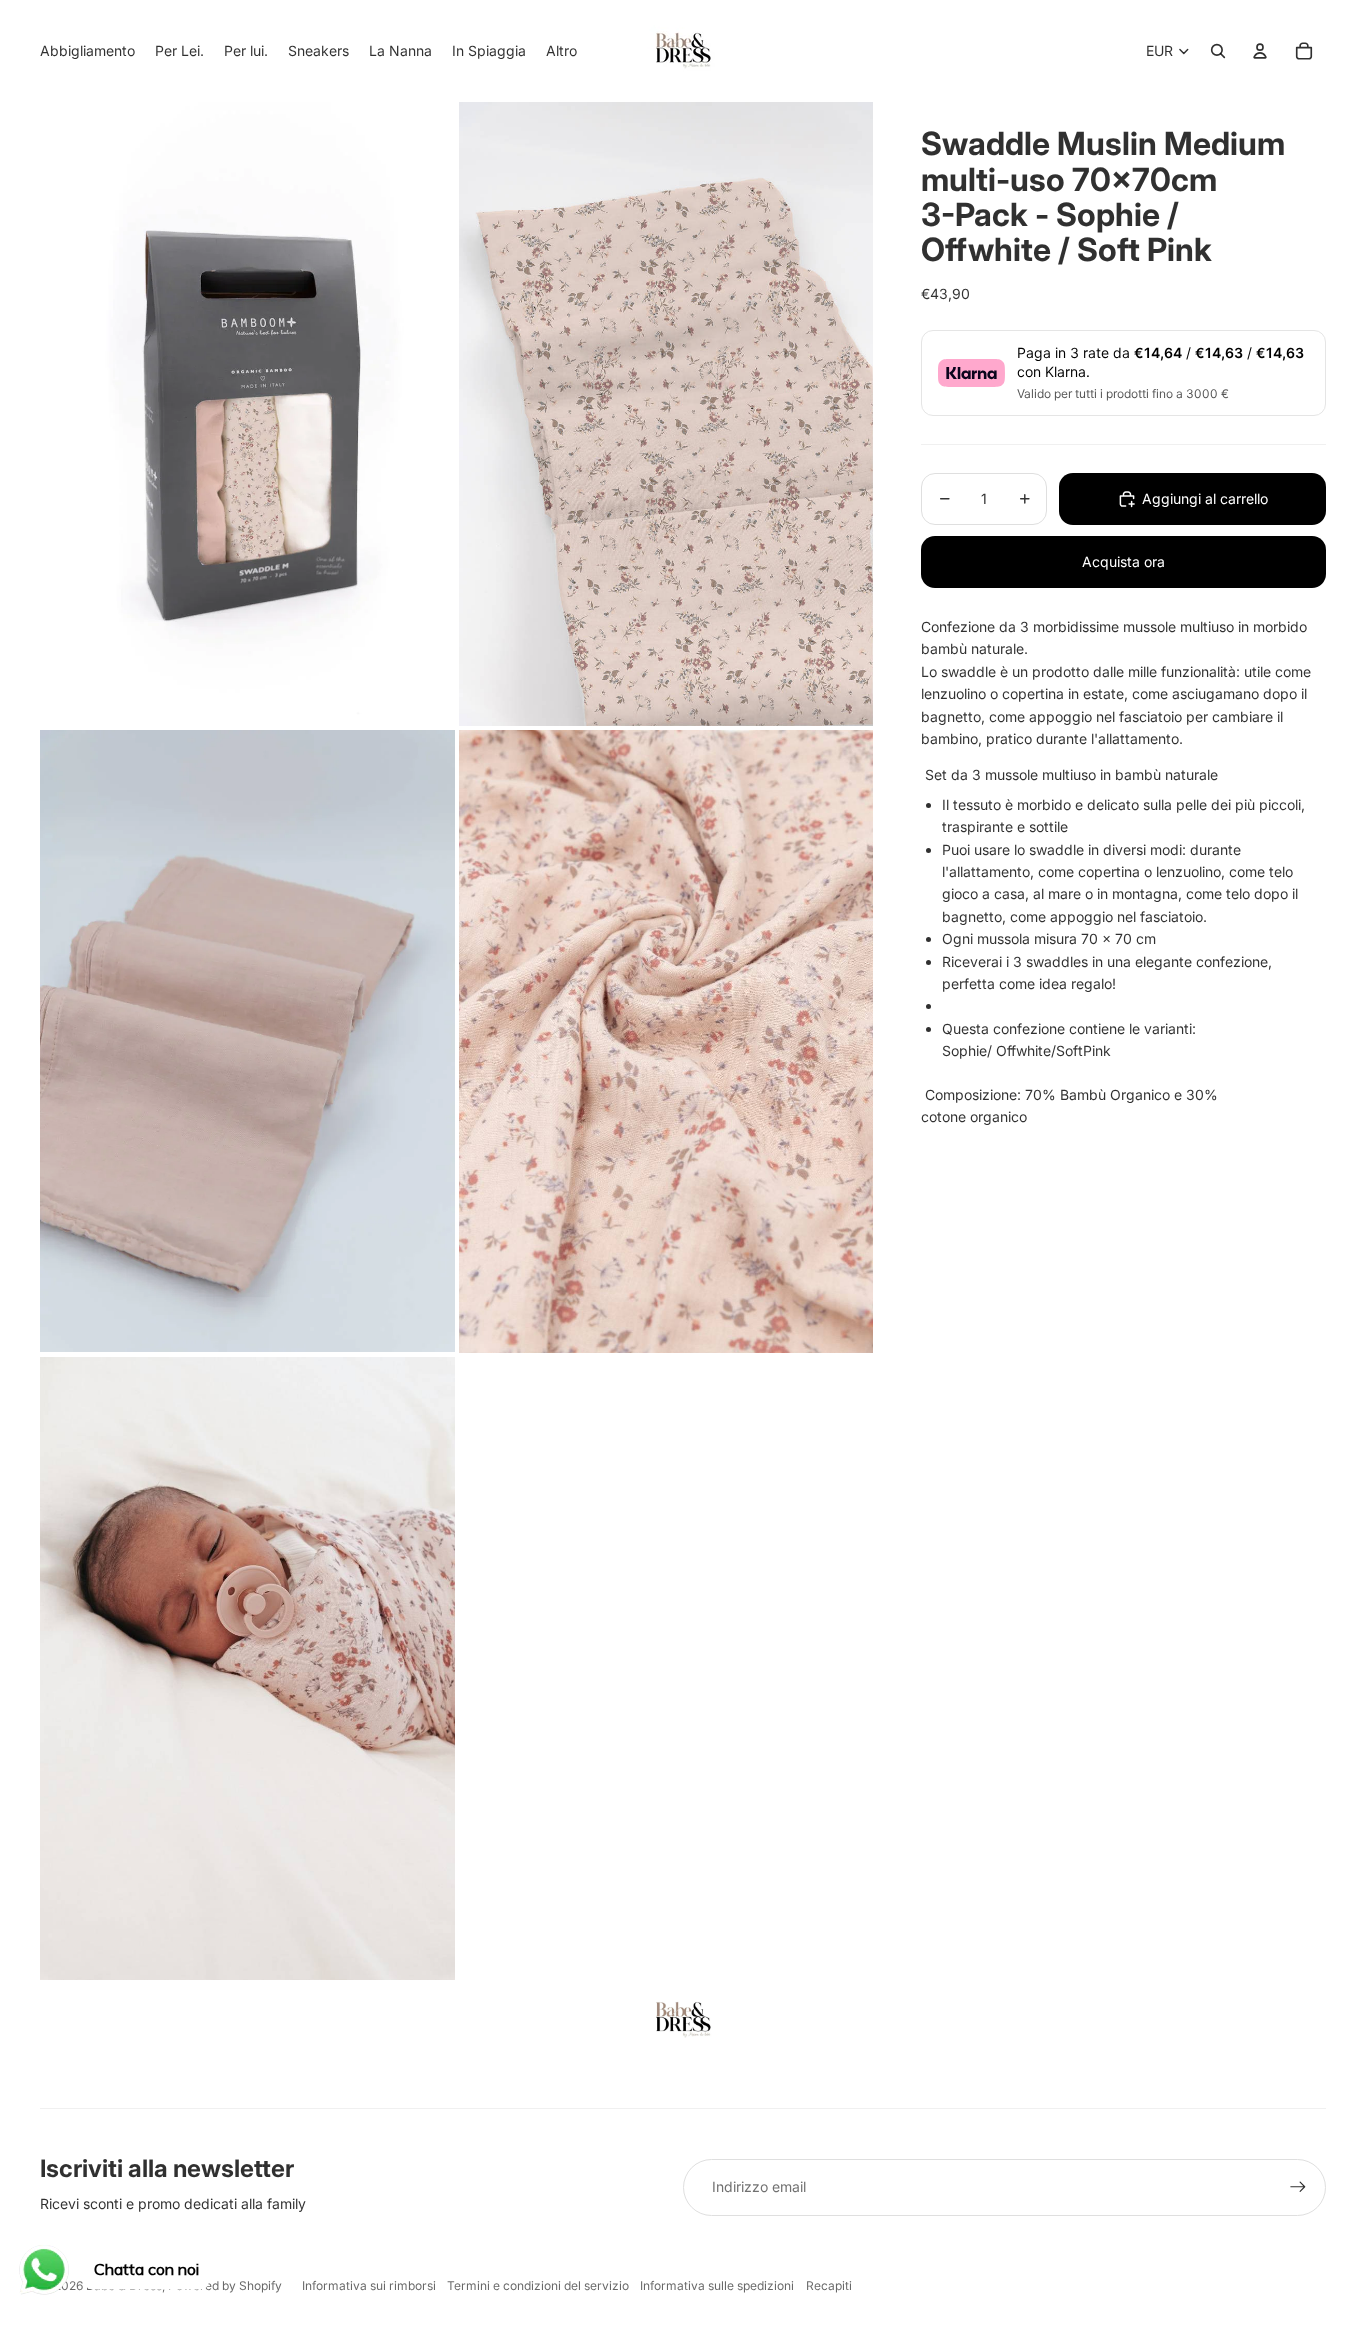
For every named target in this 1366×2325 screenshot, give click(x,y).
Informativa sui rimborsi (369, 2285)
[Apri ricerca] (1218, 51)
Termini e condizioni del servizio (538, 2285)
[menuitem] (561, 51)
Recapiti (829, 2285)
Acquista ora (1123, 561)
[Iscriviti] (1298, 2187)
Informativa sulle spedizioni (717, 2285)
